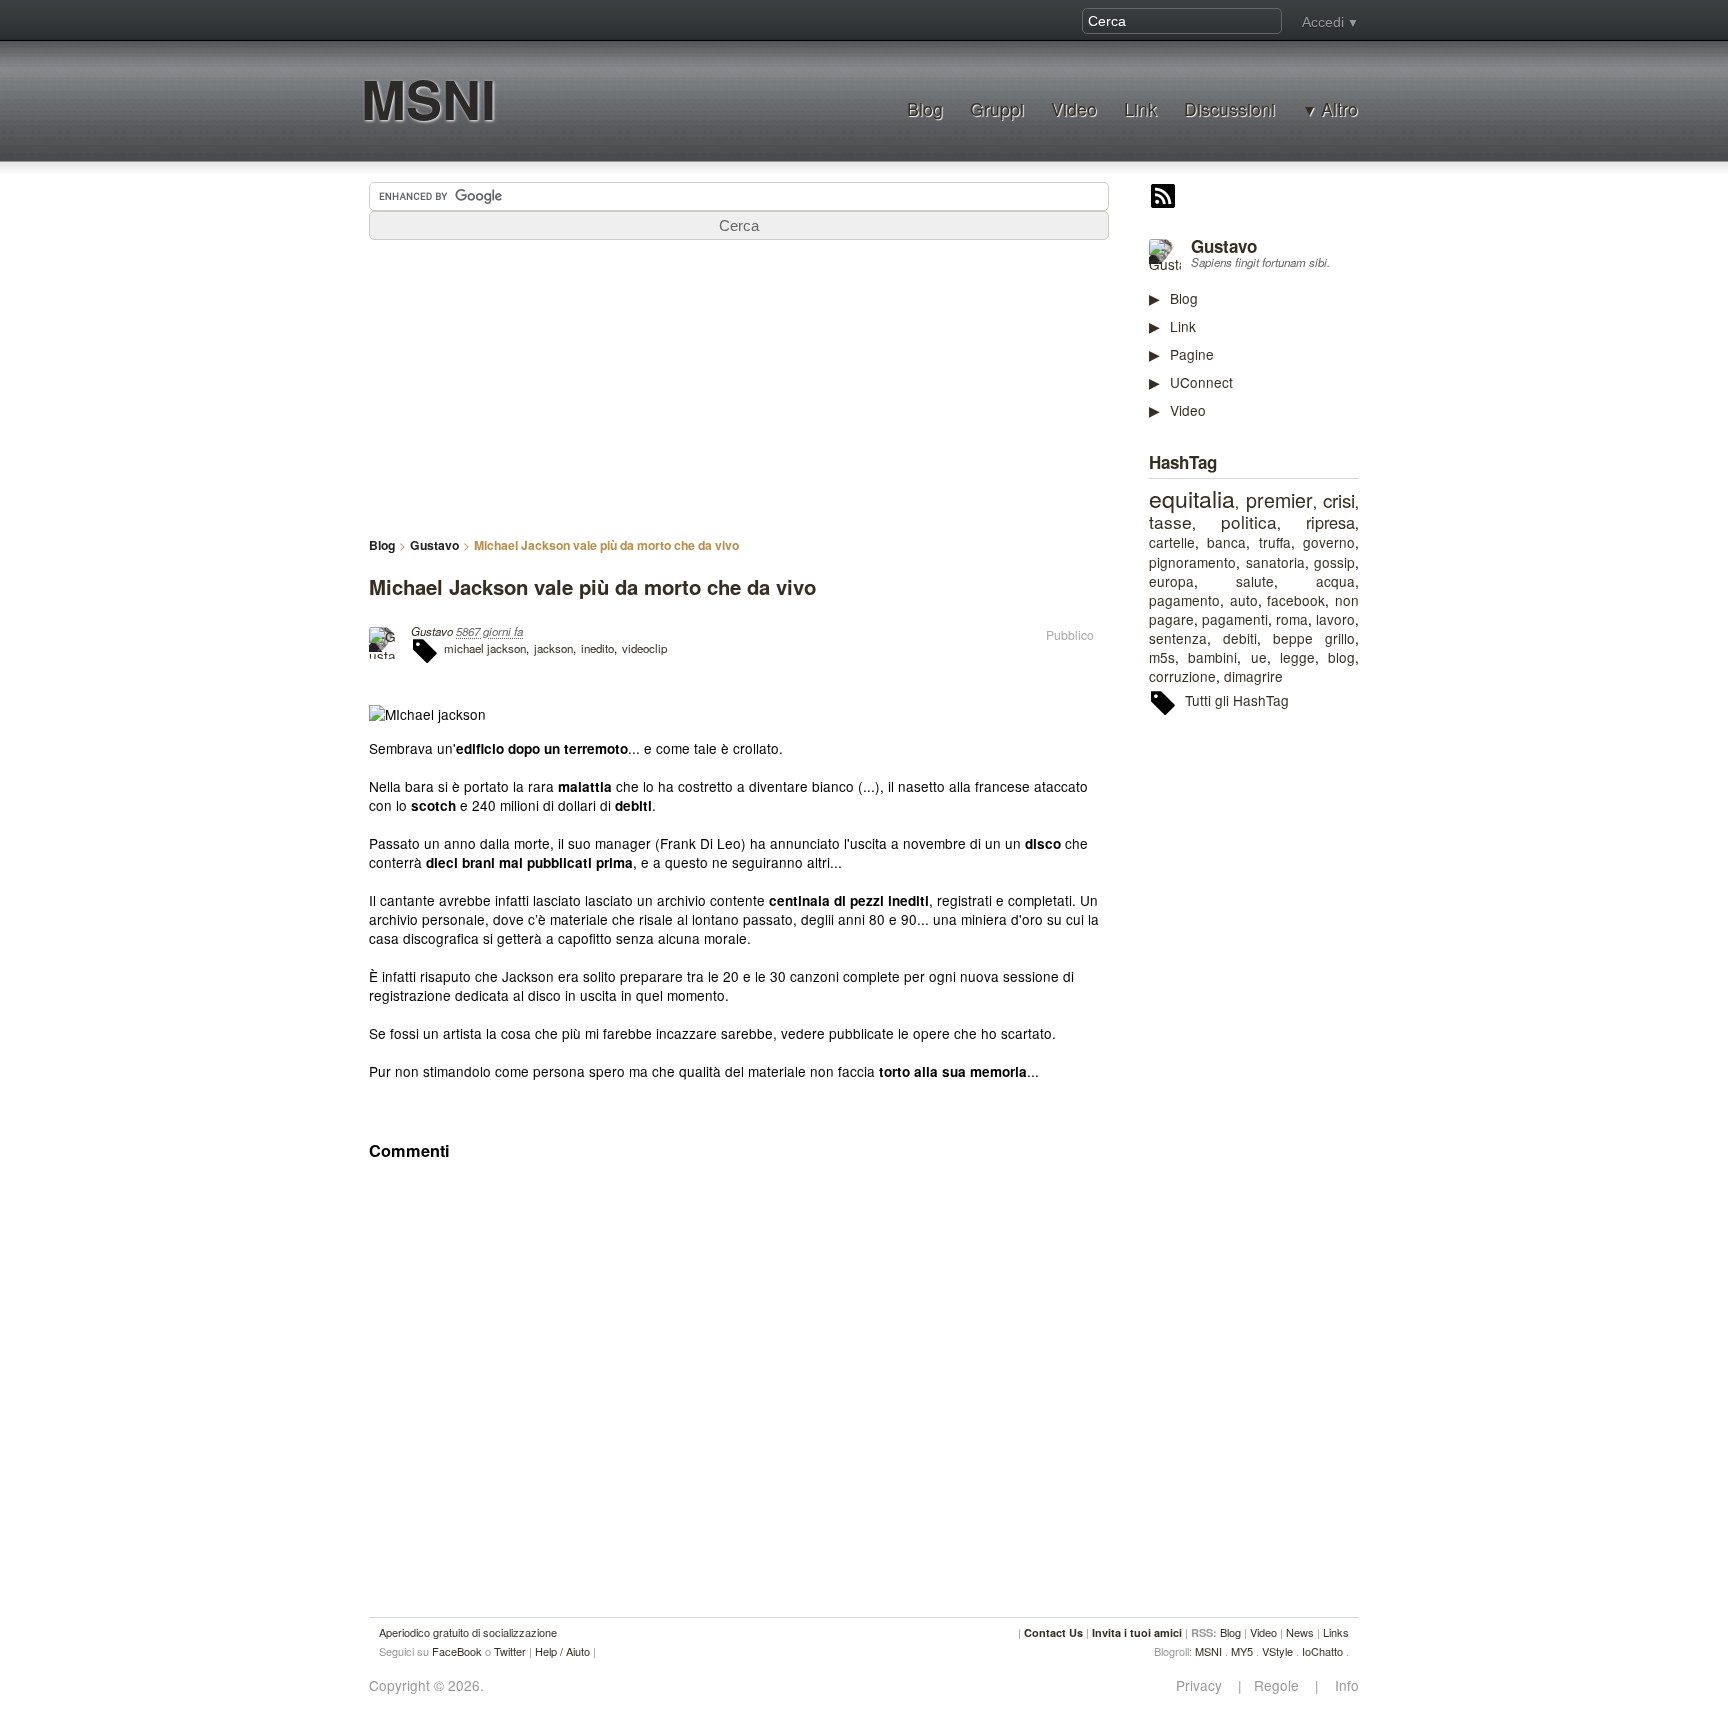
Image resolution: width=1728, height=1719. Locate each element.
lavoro (1335, 619)
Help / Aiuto (562, 1651)
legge (1297, 657)
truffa (1275, 542)
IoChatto (1322, 1651)
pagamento (1184, 600)
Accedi (1323, 22)
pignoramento (1192, 562)
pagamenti (1235, 619)
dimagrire (1253, 676)
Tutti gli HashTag (1237, 700)
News (1300, 1632)
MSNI (428, 98)
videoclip (644, 648)
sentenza (1178, 638)
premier (1279, 500)
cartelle (1172, 542)
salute (1255, 581)
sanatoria (1275, 562)
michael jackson (485, 648)
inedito (597, 648)
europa (1171, 581)
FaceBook (457, 1651)
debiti (1240, 638)
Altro (1339, 109)
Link (1140, 108)
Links (1336, 1632)
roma (1292, 619)
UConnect (1201, 382)
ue (1259, 657)
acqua (1335, 581)
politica (1249, 521)
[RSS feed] (1163, 198)
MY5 (1242, 1651)
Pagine (1192, 354)
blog (1341, 657)
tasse (1170, 521)
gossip (1334, 562)
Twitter (510, 1651)
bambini (1212, 657)
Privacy (1205, 1685)
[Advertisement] (1299, 1039)
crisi (1339, 499)
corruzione (1182, 676)
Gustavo (1224, 246)
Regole (1278, 1685)
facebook (1296, 600)
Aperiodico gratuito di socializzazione (468, 1632)
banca (1226, 542)
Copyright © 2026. (426, 1685)
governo (1329, 542)
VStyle (1277, 1651)
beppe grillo (1314, 638)
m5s (1162, 657)
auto (1244, 600)
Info (1341, 1685)
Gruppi (997, 108)
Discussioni (1229, 108)
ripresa (1330, 522)
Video (1074, 108)
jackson (553, 648)
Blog (925, 108)
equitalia (1192, 498)
